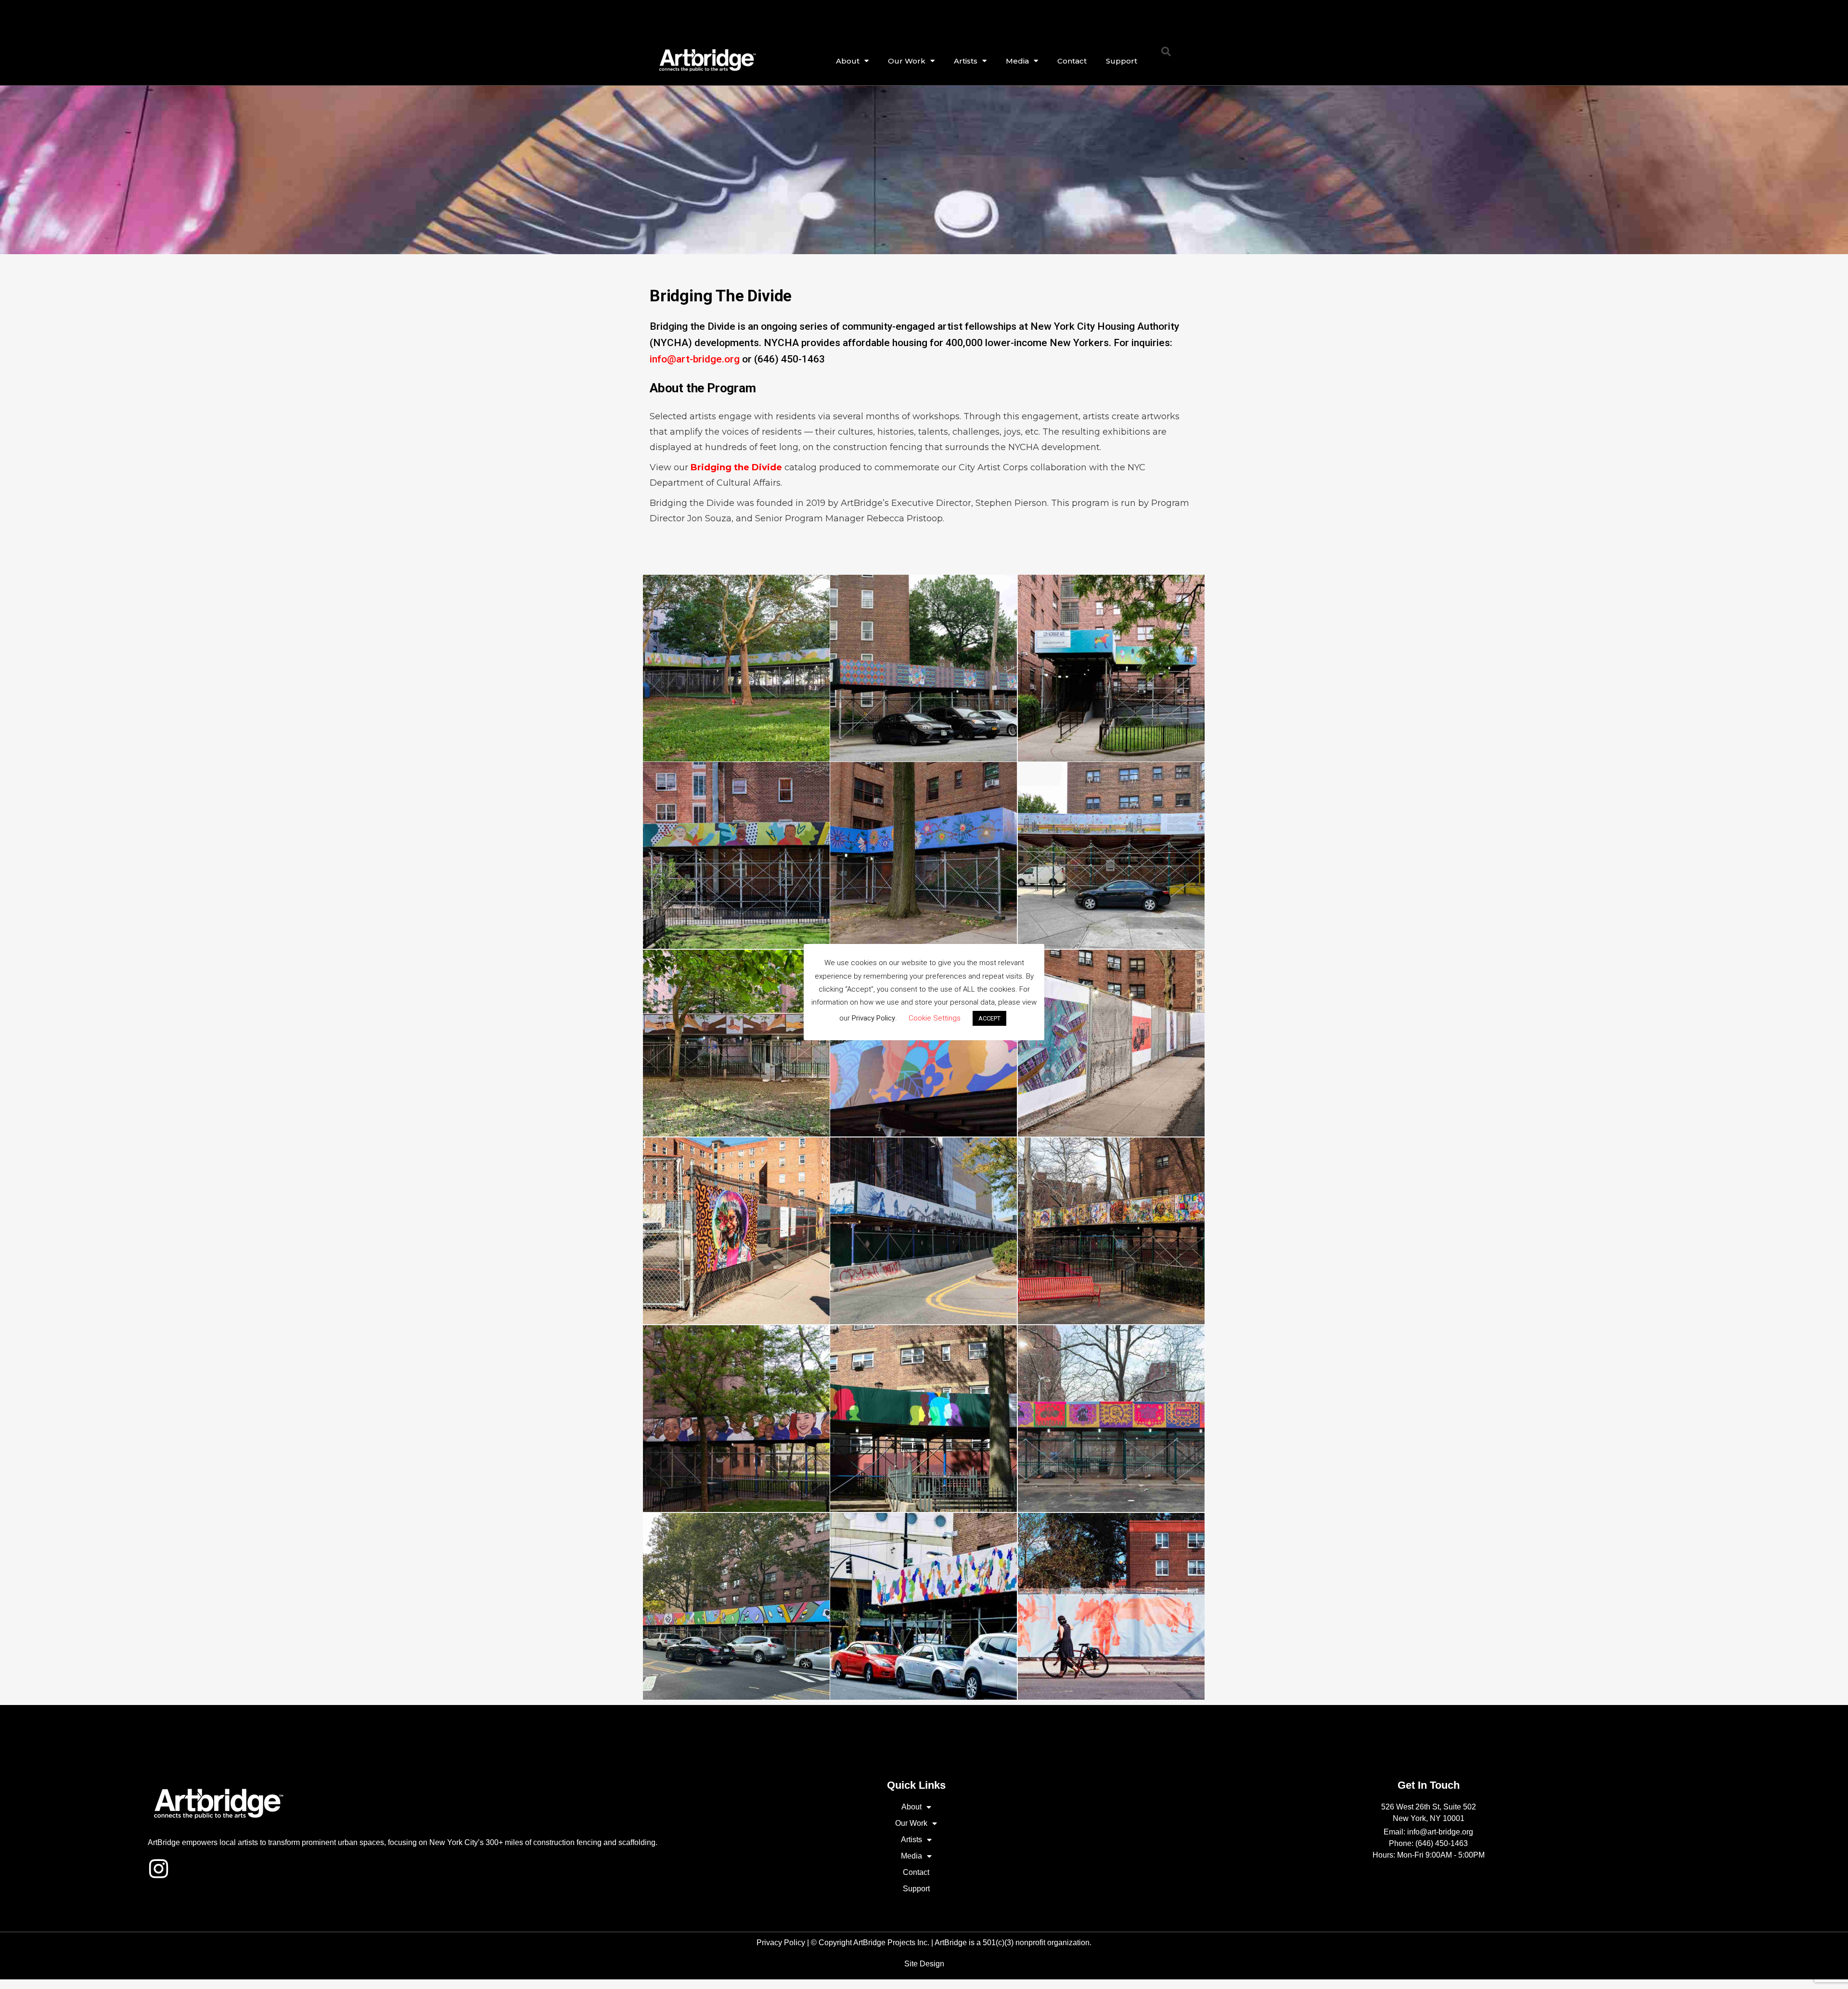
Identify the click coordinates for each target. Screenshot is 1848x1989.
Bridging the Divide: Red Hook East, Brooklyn (924, 1228)
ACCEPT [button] (989, 1018)
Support (1122, 61)
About (848, 61)
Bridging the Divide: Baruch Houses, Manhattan (1111, 1040)
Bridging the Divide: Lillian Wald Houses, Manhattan (736, 1040)
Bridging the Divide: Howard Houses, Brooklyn (736, 1415)
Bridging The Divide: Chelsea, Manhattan (924, 1603)
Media (1017, 61)
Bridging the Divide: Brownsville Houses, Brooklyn (923, 1415)
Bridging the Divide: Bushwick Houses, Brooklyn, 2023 (736, 665)
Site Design (924, 1964)
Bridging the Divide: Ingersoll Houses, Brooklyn (1111, 1228)
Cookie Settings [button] (935, 1018)
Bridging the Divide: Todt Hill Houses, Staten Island (924, 665)
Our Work (907, 61)
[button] (1166, 52)
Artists (966, 61)
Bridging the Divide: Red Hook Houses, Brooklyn (1111, 1603)
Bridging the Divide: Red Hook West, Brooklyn (736, 1228)
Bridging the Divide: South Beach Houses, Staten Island (1111, 665)
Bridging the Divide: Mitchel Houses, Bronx (1111, 1415)
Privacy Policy (781, 1943)
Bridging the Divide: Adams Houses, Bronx (736, 1603)
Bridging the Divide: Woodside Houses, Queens (736, 852)
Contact (1072, 61)
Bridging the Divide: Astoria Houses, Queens (1111, 852)
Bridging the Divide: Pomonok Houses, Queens (924, 852)
